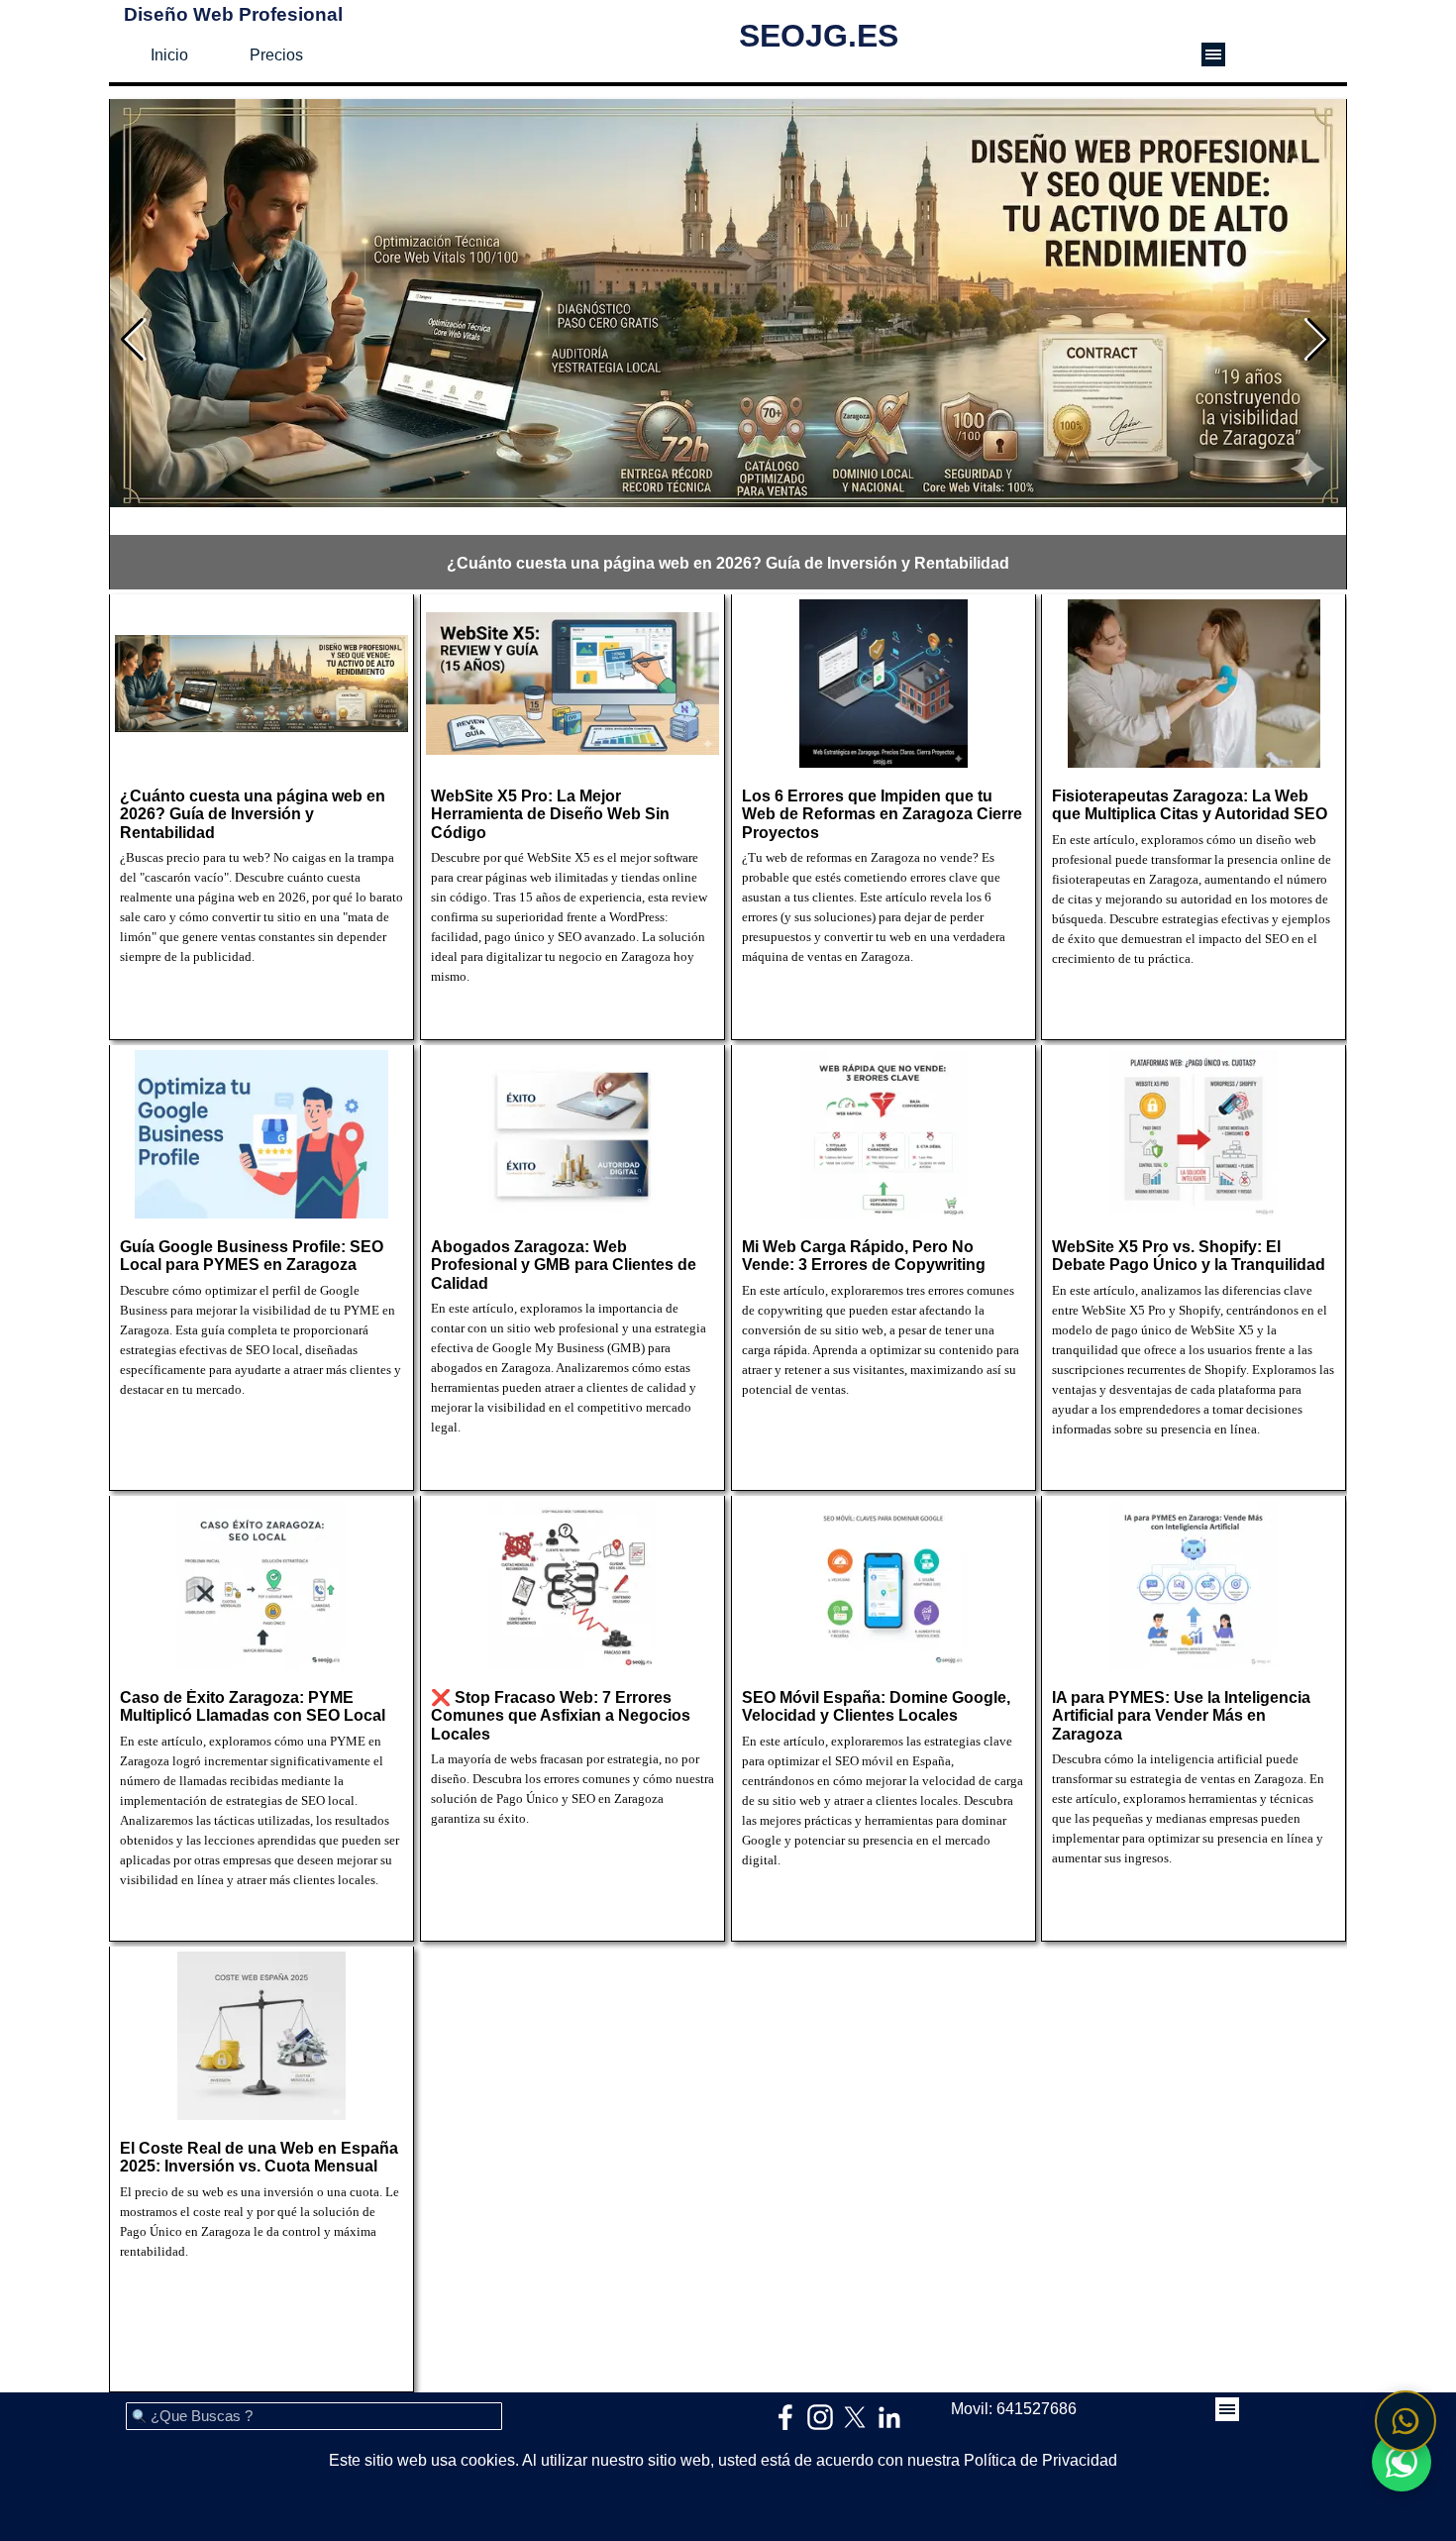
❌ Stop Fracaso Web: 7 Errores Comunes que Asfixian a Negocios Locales (561, 1716)
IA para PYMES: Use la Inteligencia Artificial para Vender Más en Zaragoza (1181, 1716)
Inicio (169, 55)
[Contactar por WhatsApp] (1402, 2462)
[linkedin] (889, 2417)
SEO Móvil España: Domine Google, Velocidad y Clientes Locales (876, 1706)
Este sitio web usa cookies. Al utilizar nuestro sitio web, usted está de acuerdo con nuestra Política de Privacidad (723, 2460)
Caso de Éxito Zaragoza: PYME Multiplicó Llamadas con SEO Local (253, 1706)
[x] (855, 2417)
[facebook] (785, 2417)
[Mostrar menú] (1213, 54)
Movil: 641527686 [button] (1014, 2409)
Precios (276, 55)
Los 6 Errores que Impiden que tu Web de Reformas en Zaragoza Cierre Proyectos (882, 814)
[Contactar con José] (1405, 2421)
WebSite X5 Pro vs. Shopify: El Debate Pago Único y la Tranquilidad (1189, 1256)
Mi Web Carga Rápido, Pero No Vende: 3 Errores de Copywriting (864, 1256)
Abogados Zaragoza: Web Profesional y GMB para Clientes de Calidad (564, 1265)
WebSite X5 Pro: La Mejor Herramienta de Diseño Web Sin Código (550, 814)
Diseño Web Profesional (233, 14)
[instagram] (820, 2417)
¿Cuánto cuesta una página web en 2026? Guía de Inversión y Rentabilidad (728, 563)
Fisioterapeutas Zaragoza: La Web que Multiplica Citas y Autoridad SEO (1190, 805)
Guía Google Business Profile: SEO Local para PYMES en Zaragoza (252, 1256)
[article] (728, 347)
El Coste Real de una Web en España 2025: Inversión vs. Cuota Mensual (259, 2157)
